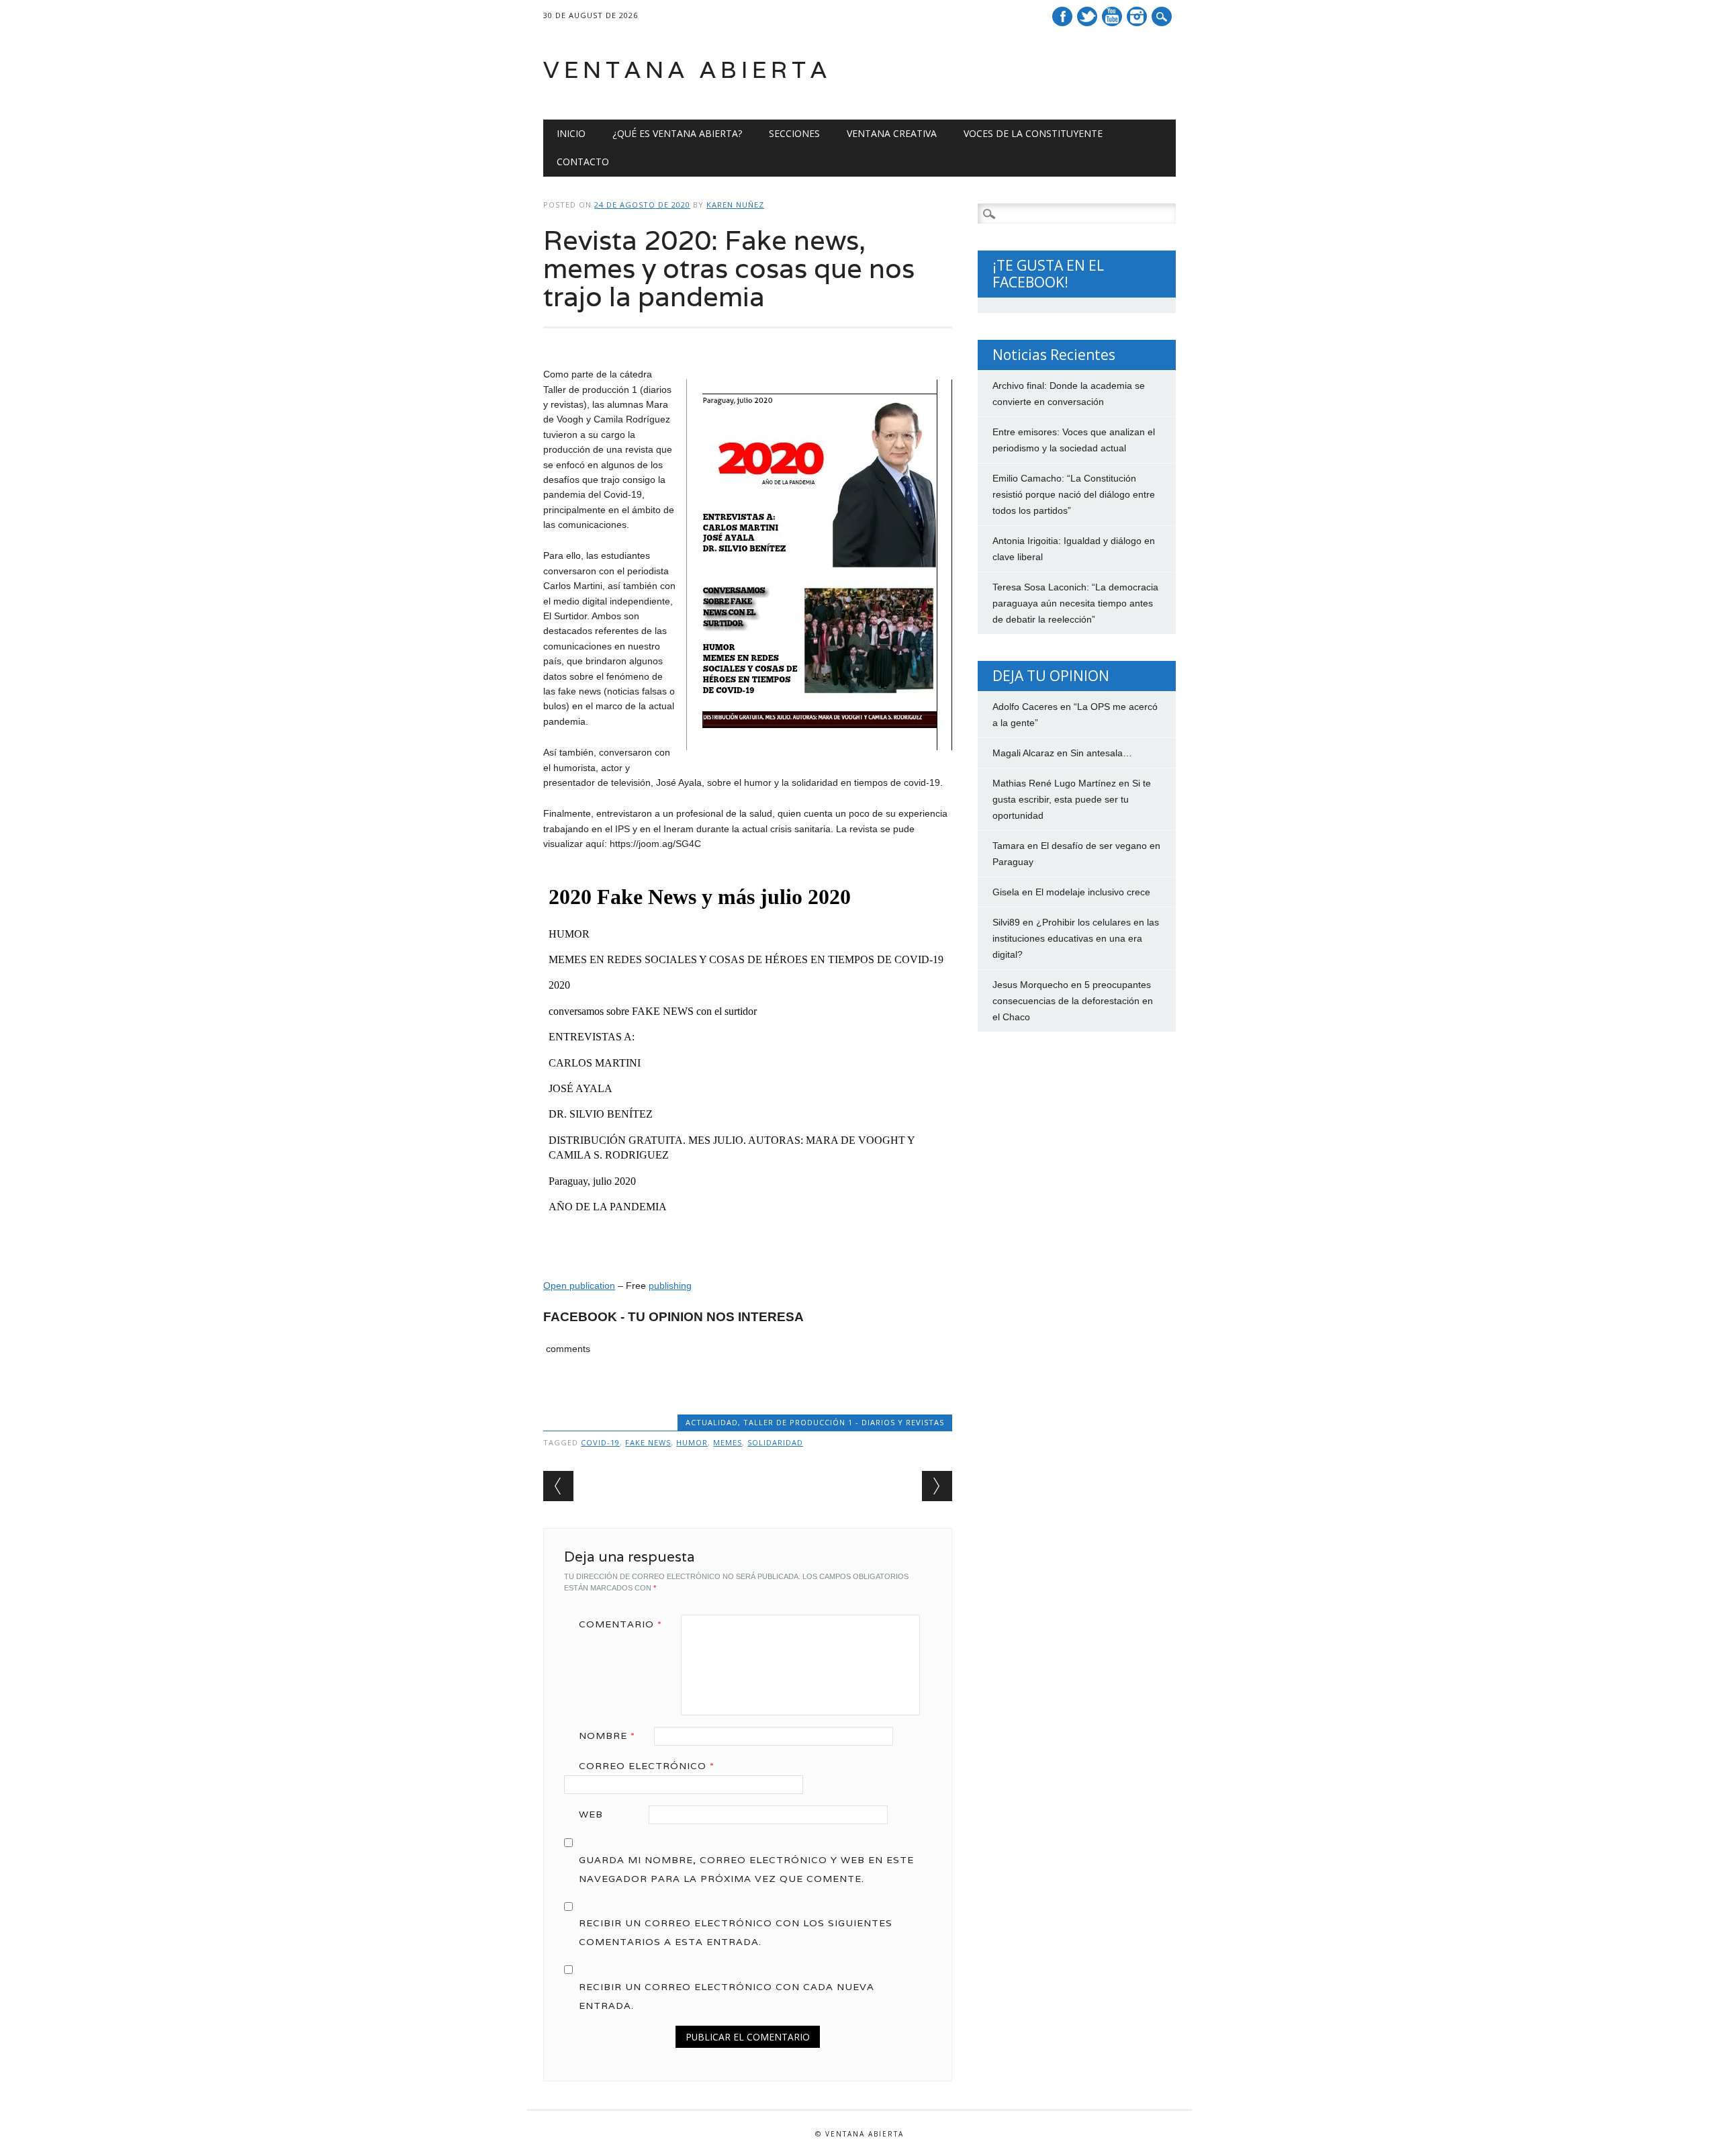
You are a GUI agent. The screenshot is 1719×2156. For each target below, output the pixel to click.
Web (591, 1814)
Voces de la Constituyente (1033, 133)
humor (692, 1442)
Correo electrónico (647, 1766)
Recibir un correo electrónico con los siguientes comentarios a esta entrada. (736, 1932)
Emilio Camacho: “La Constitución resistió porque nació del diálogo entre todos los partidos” (1074, 494)
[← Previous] (558, 1486)
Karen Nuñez (735, 205)
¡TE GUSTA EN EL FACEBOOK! (1048, 274)
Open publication (579, 1286)
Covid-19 (600, 1442)
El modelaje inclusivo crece (1093, 892)
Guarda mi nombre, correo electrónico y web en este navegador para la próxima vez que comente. (746, 1869)
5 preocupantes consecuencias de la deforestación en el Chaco (1073, 1001)
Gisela (1006, 892)
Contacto (583, 162)
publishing (670, 1286)
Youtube (1112, 16)
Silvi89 (1006, 922)
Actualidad (712, 1422)
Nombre (607, 1736)
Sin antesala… (1101, 753)
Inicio (571, 133)
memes (728, 1442)
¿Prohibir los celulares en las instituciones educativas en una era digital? (1076, 938)
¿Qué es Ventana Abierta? (677, 133)
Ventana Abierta (687, 70)
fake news (648, 1442)
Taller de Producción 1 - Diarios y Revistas (844, 1422)
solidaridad (775, 1442)
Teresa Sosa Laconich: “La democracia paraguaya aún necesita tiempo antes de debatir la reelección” (1075, 603)
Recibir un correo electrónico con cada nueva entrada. (727, 1996)
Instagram (1137, 16)
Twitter (1087, 16)
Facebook (1062, 16)
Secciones (794, 133)
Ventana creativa (892, 133)
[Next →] (937, 1486)
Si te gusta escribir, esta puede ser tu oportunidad (1072, 799)
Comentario (620, 1624)
